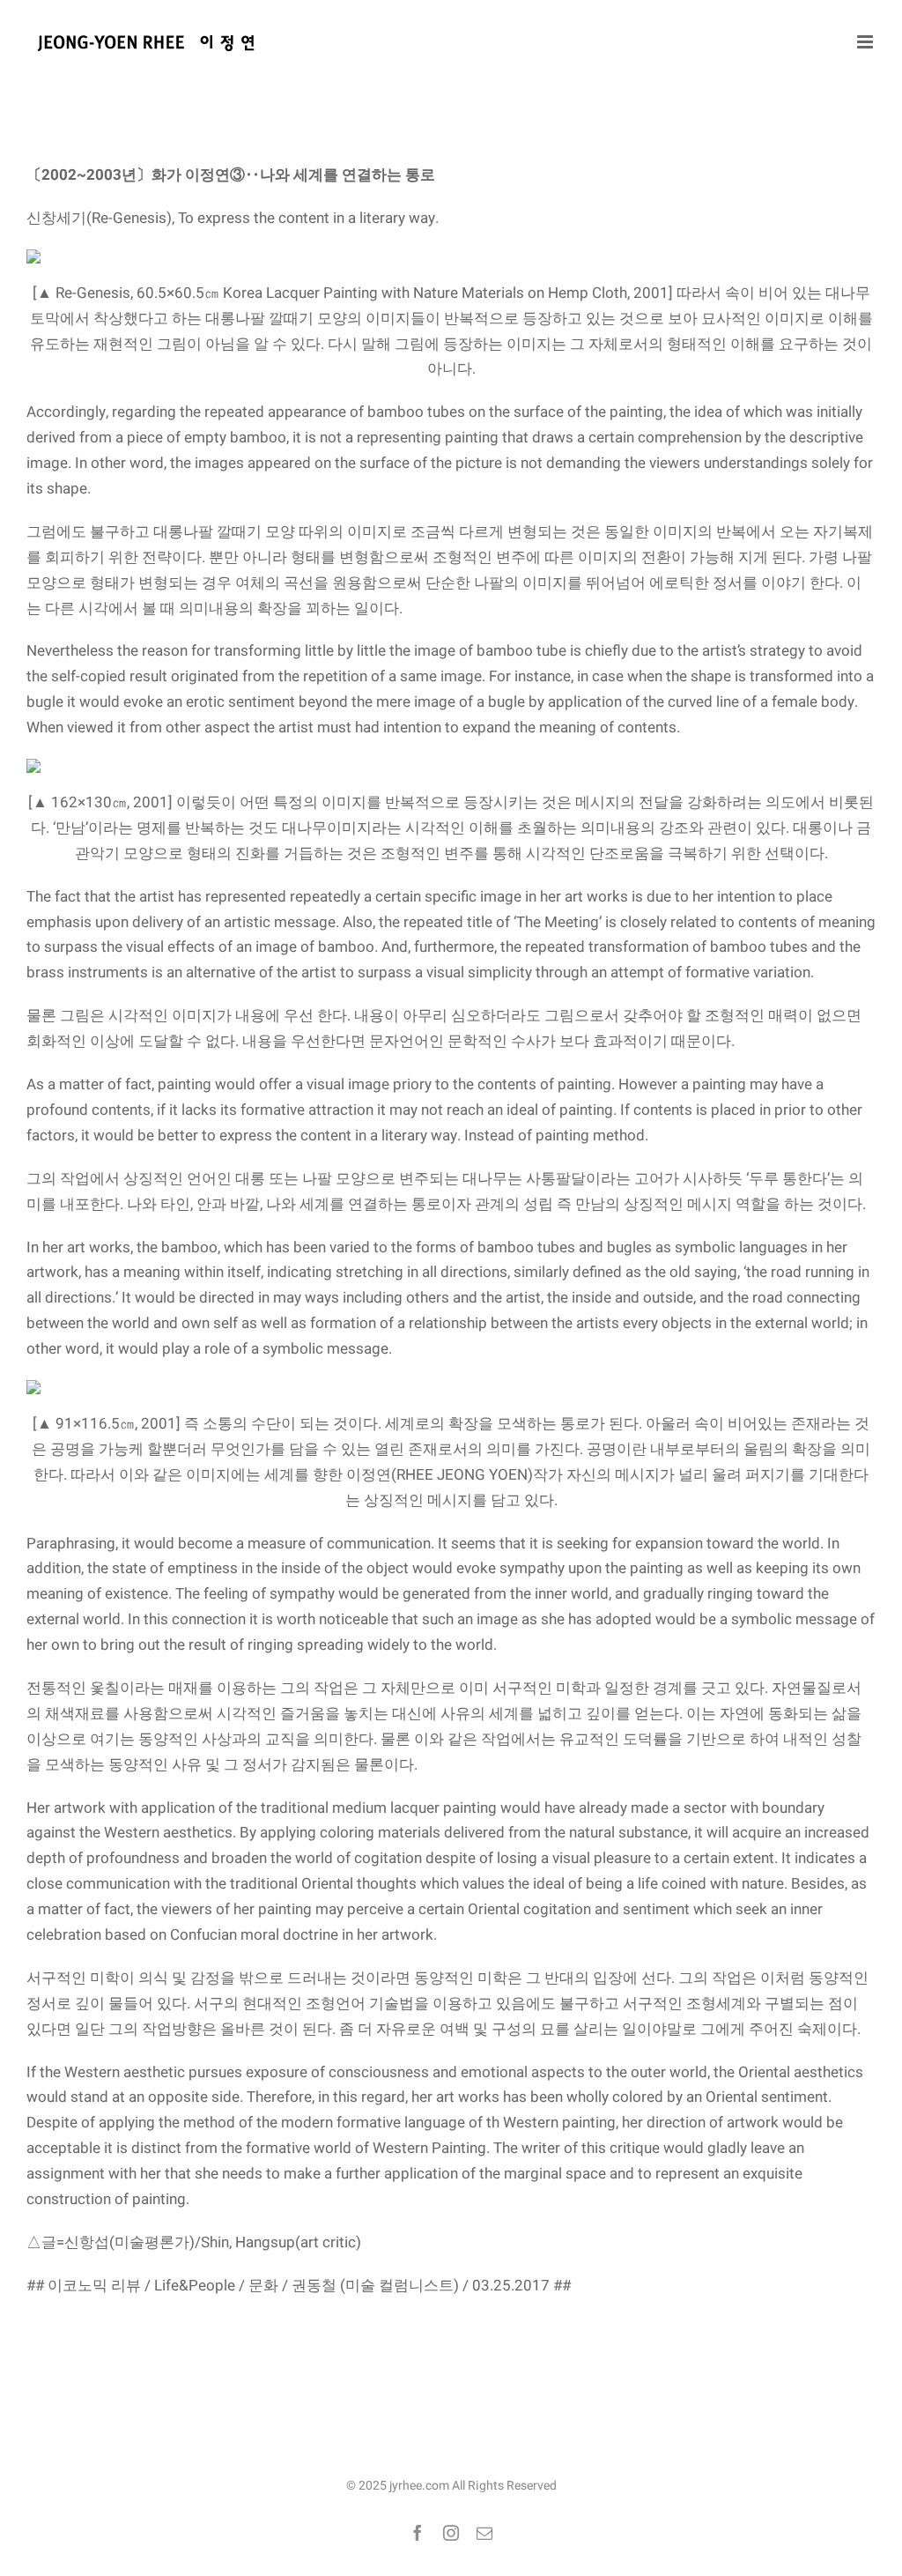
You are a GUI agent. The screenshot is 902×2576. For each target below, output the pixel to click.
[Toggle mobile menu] (866, 42)
